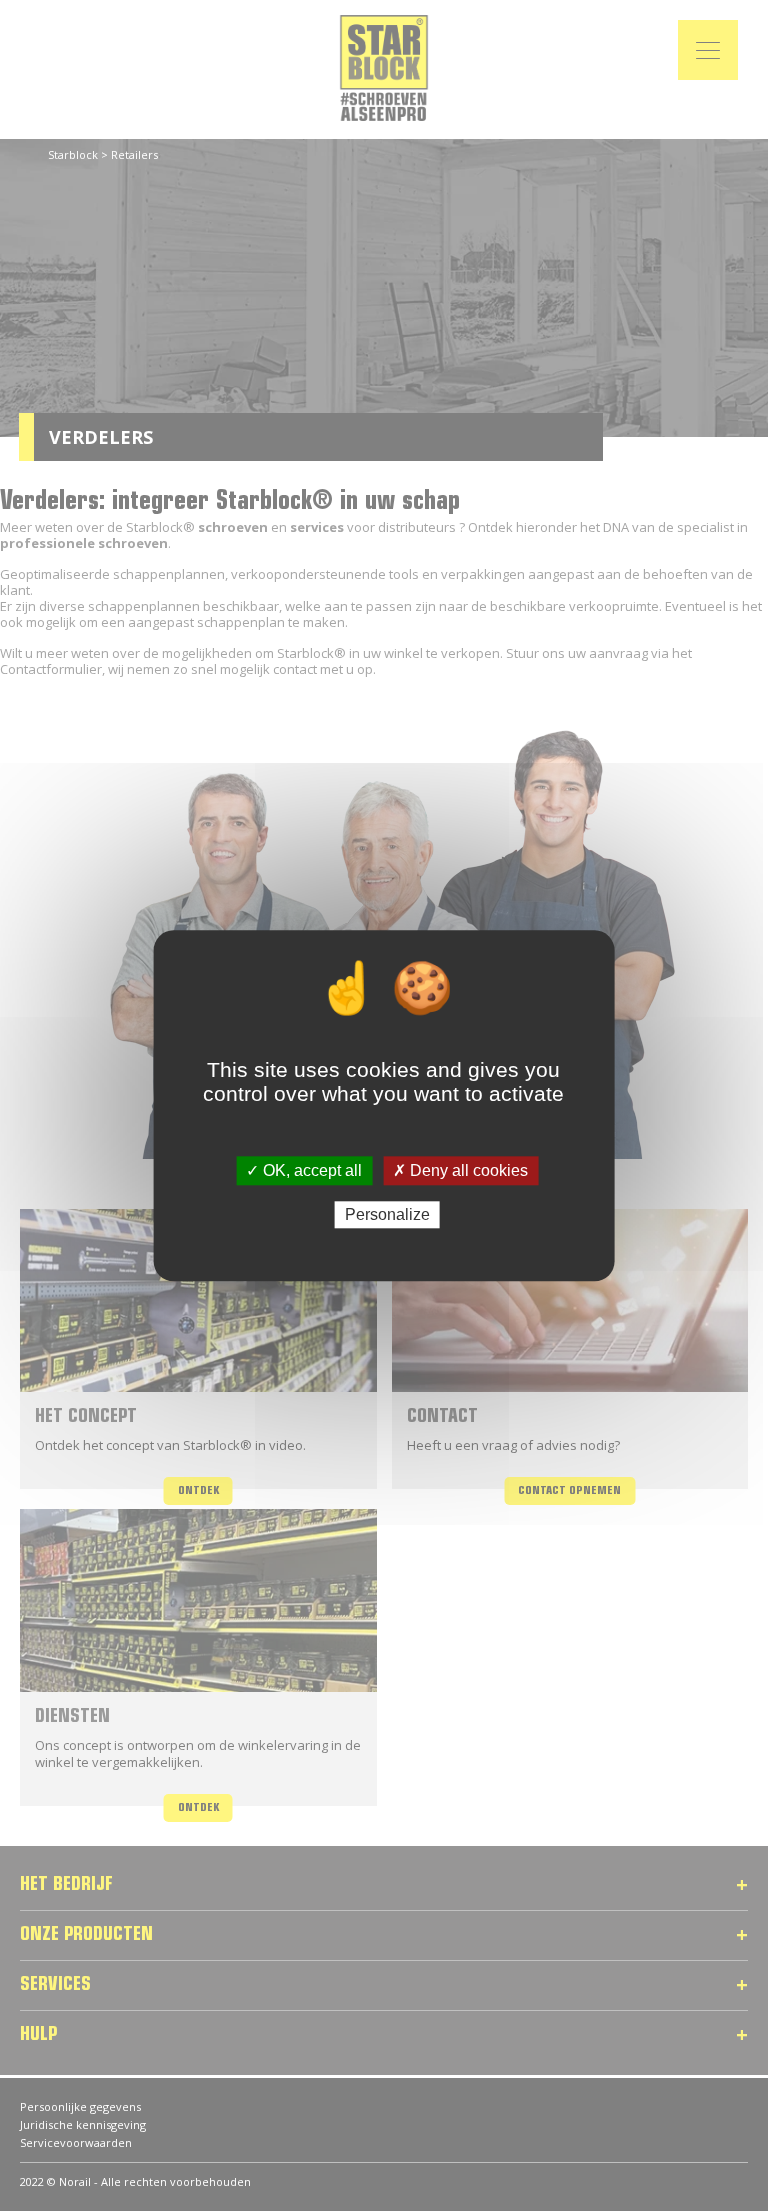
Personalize (387, 1214)
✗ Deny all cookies (460, 1170)
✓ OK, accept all (304, 1170)
